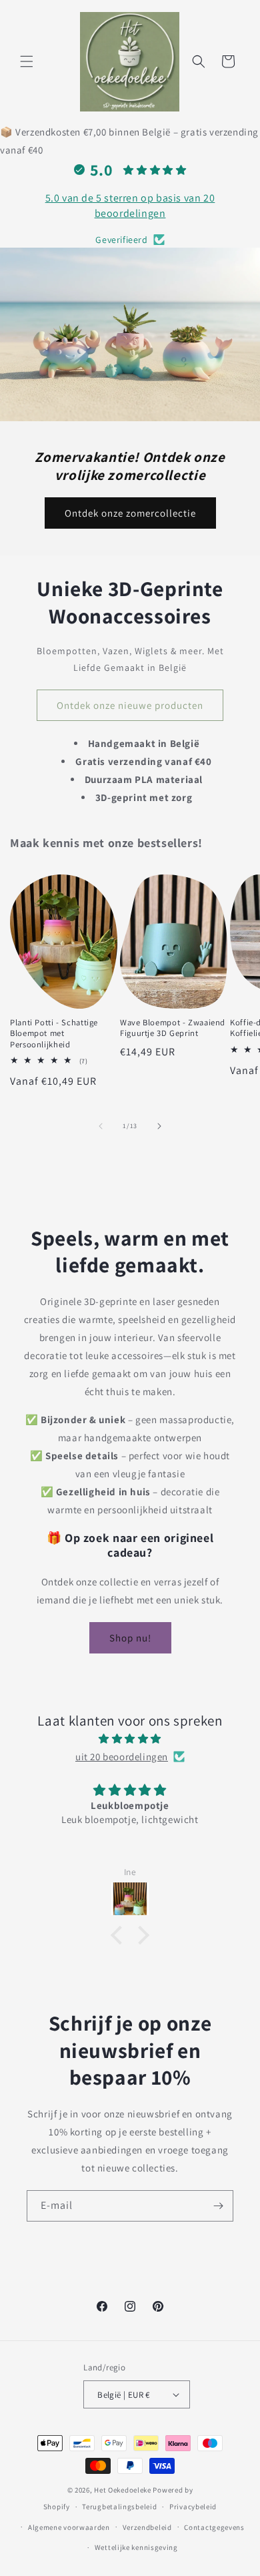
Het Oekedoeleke (123, 2490)
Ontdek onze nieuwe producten (130, 705)
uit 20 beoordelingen (122, 1757)
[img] (130, 1739)
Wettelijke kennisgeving (136, 2547)
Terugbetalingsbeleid (119, 2507)
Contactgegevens (214, 2527)
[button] (27, 61)
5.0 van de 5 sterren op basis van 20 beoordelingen (130, 205)
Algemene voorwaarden (69, 2527)
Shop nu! (130, 1638)
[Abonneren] (218, 2206)
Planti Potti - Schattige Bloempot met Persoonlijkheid (54, 1033)
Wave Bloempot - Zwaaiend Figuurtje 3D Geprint (173, 1028)
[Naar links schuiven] (101, 1126)
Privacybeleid (193, 2507)
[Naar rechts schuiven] (159, 1126)
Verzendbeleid (147, 2527)
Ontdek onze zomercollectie (130, 513)
